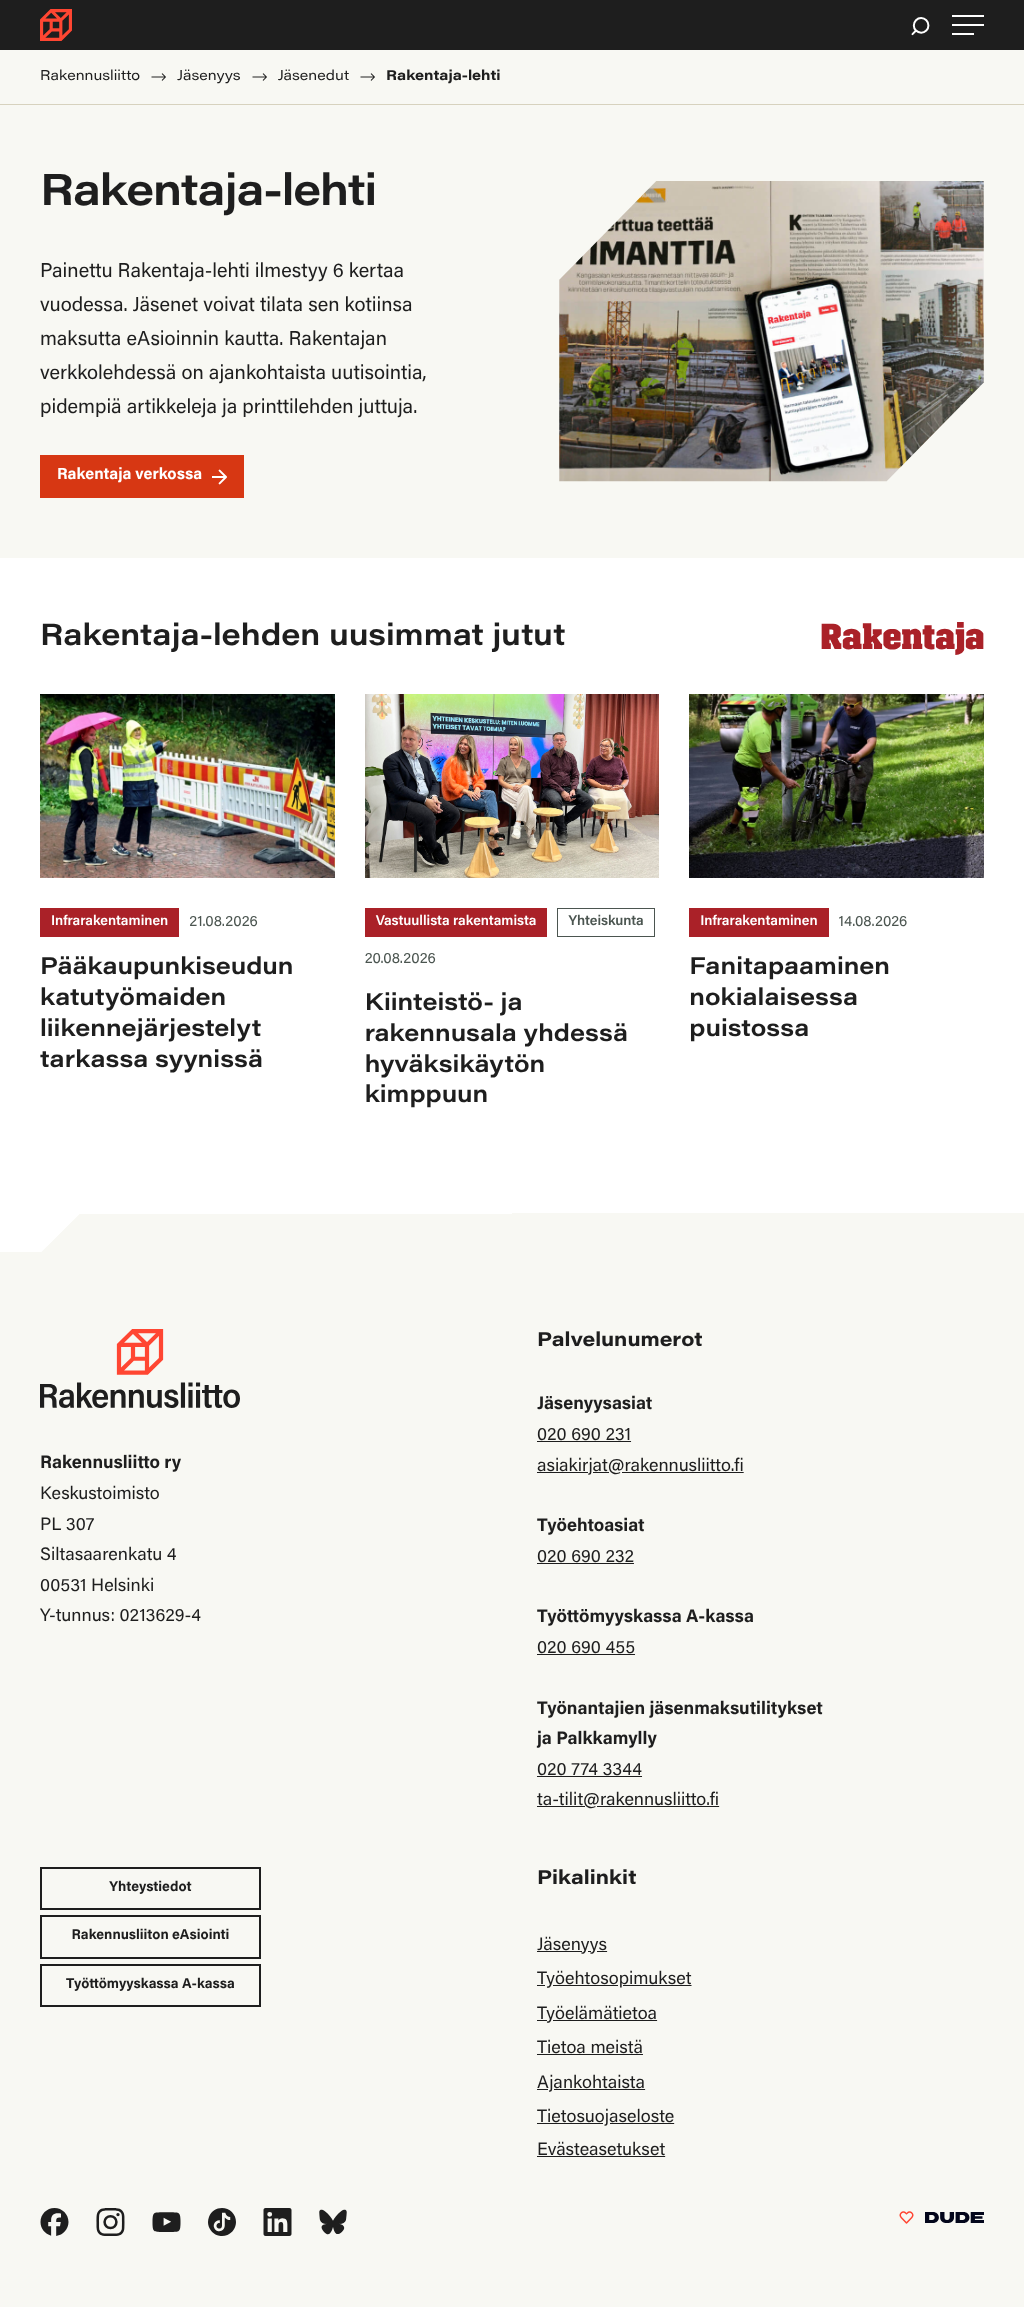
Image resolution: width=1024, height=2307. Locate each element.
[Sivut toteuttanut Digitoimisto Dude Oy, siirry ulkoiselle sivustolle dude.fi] (941, 2222)
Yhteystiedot (150, 1888)
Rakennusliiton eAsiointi (151, 1936)
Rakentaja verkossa (129, 476)
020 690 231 (584, 1436)
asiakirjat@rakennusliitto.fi (640, 1467)
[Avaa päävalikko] (968, 25)
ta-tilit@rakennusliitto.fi (628, 1801)
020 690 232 (585, 1558)
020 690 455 (586, 1649)
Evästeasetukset (601, 2151)
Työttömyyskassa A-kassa (150, 1985)
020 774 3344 (589, 1771)
